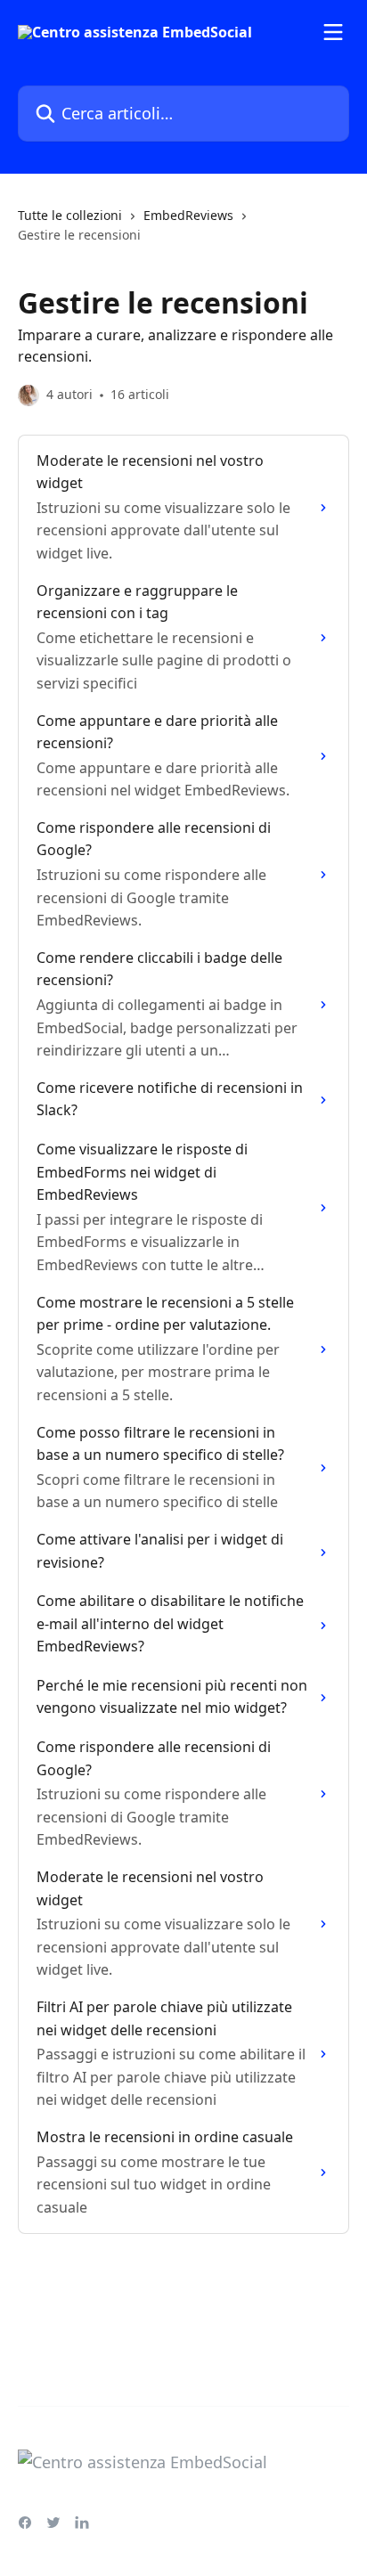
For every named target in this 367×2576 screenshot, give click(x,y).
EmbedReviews (188, 215)
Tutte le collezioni (70, 215)
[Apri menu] (333, 32)
